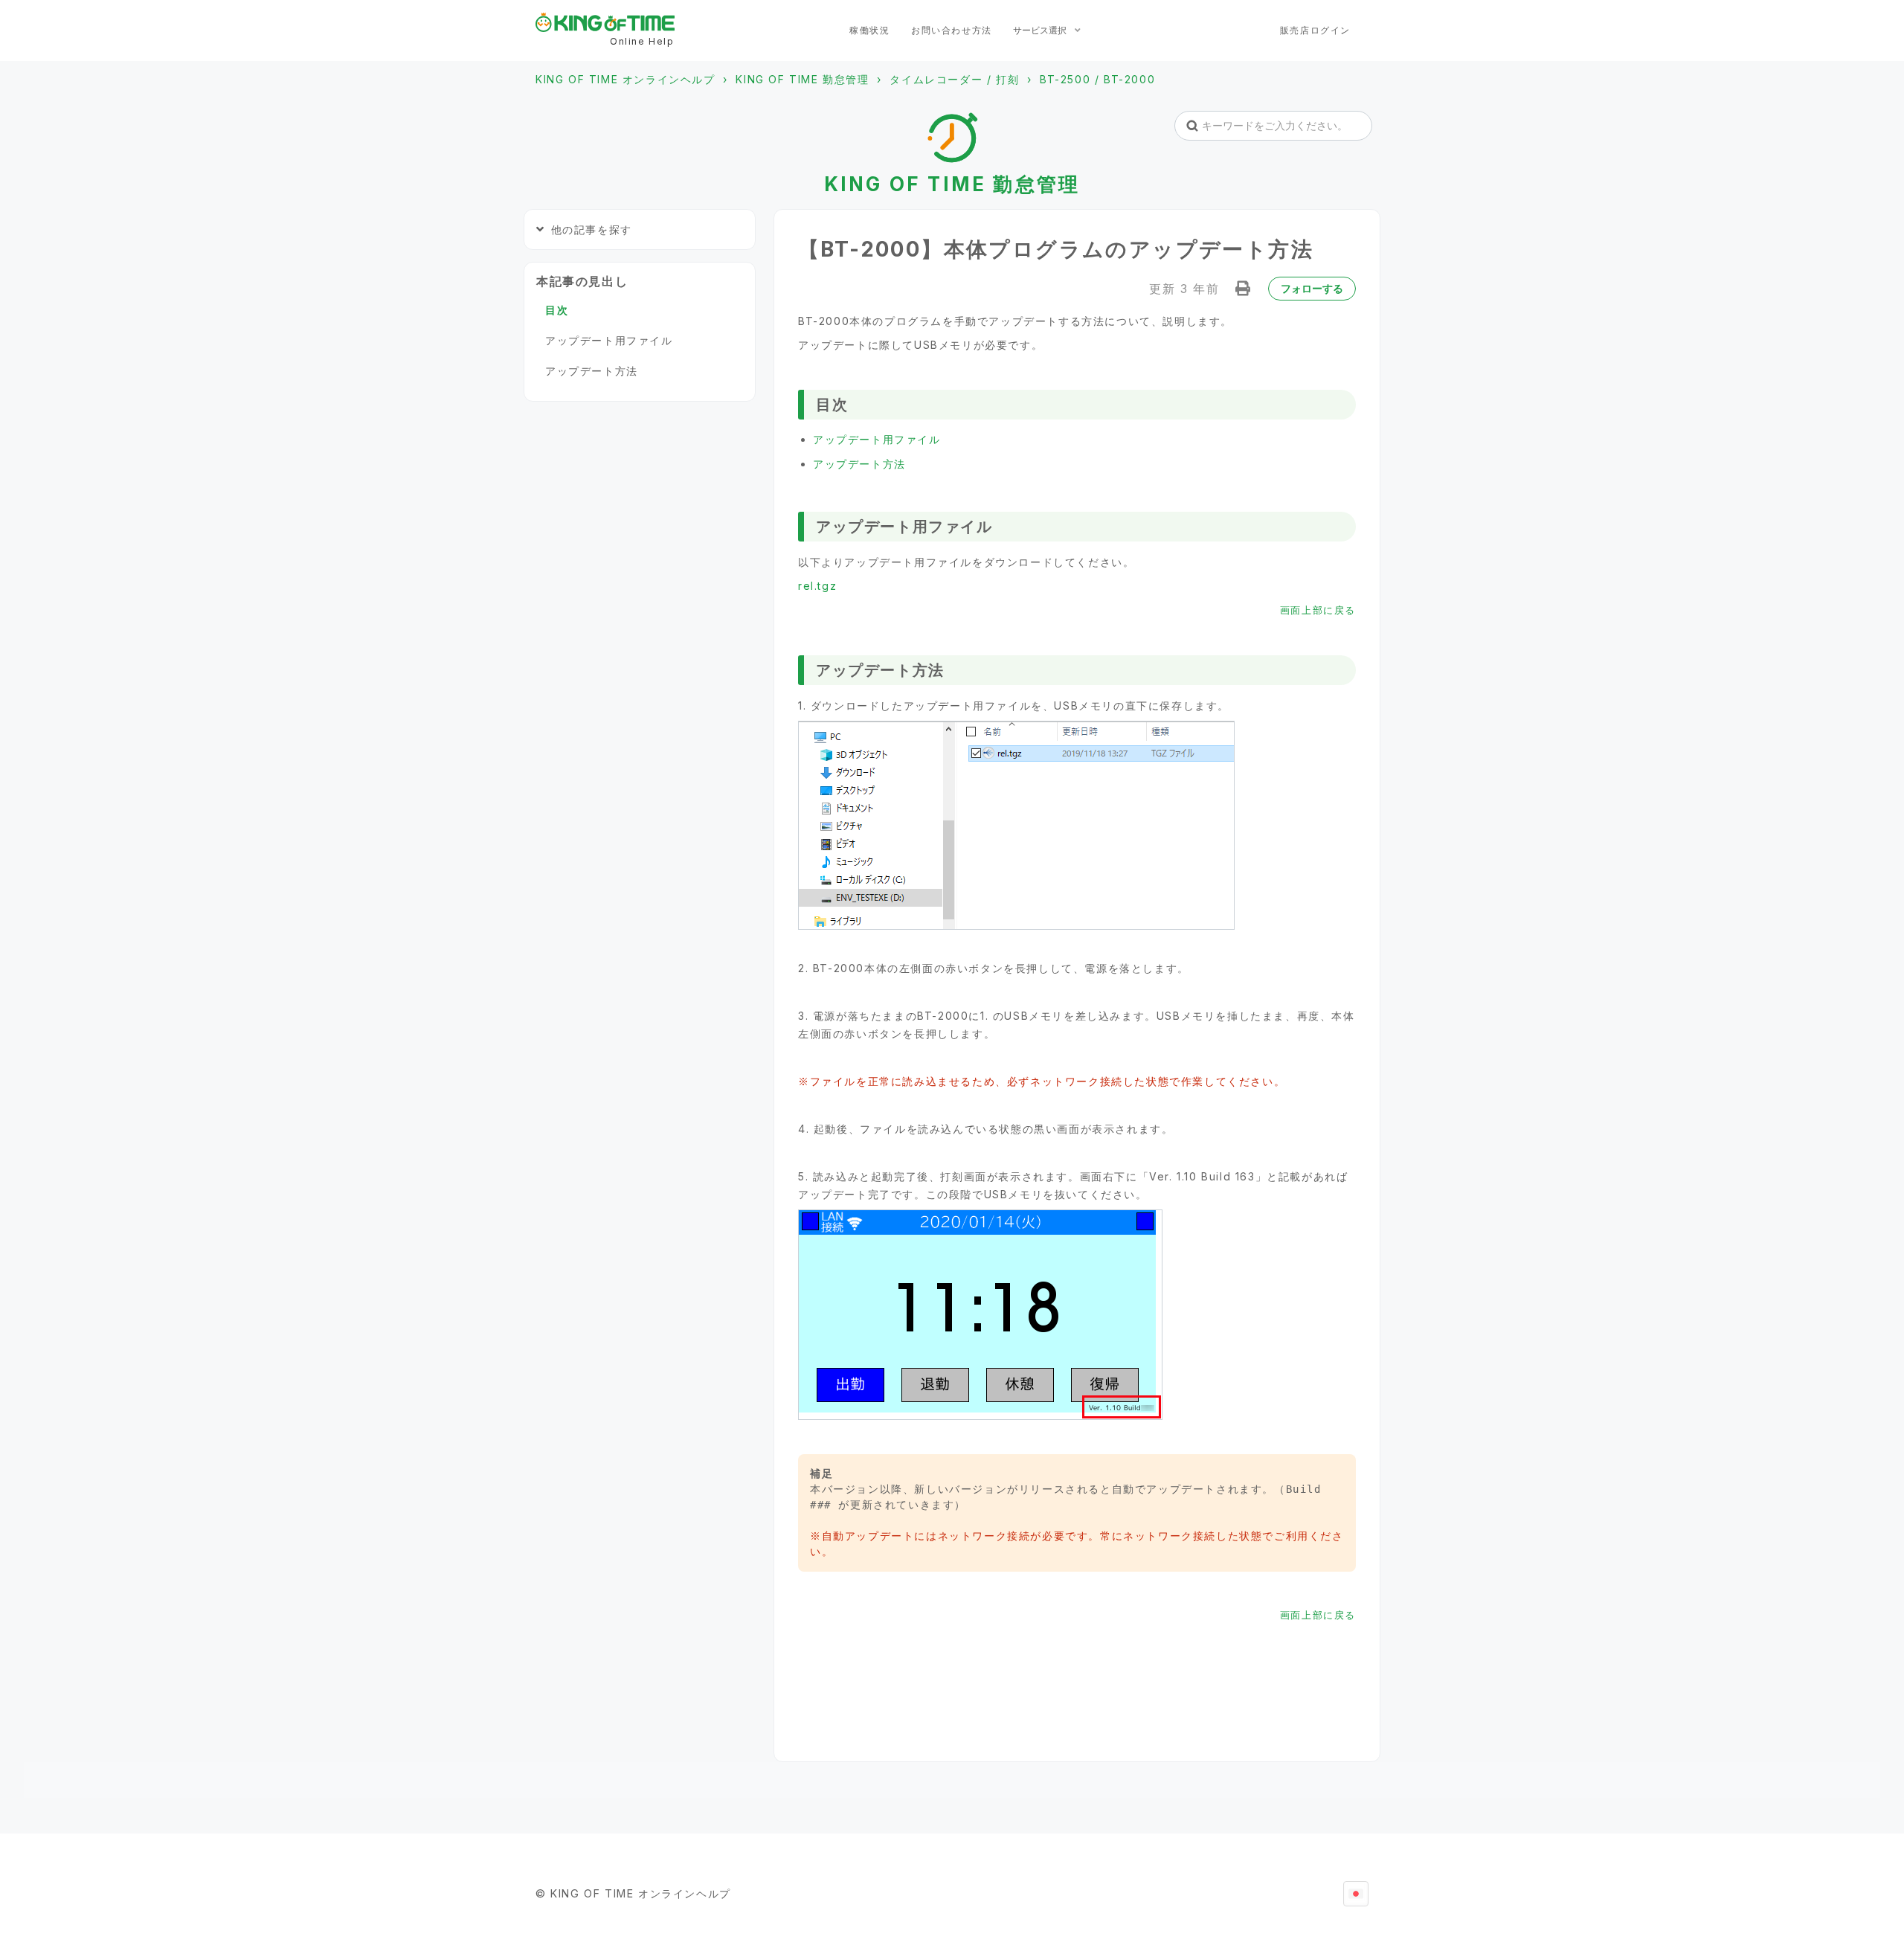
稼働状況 (869, 30)
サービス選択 (1041, 30)
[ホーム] (605, 22)
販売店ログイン (1315, 30)
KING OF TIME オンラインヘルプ (625, 79)
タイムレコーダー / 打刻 (954, 79)
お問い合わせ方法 (952, 30)
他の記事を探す (592, 229)
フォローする (1312, 288)
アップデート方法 (859, 464)
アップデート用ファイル (877, 439)
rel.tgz (817, 586)
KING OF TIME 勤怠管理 (802, 79)
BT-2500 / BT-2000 (1097, 79)
